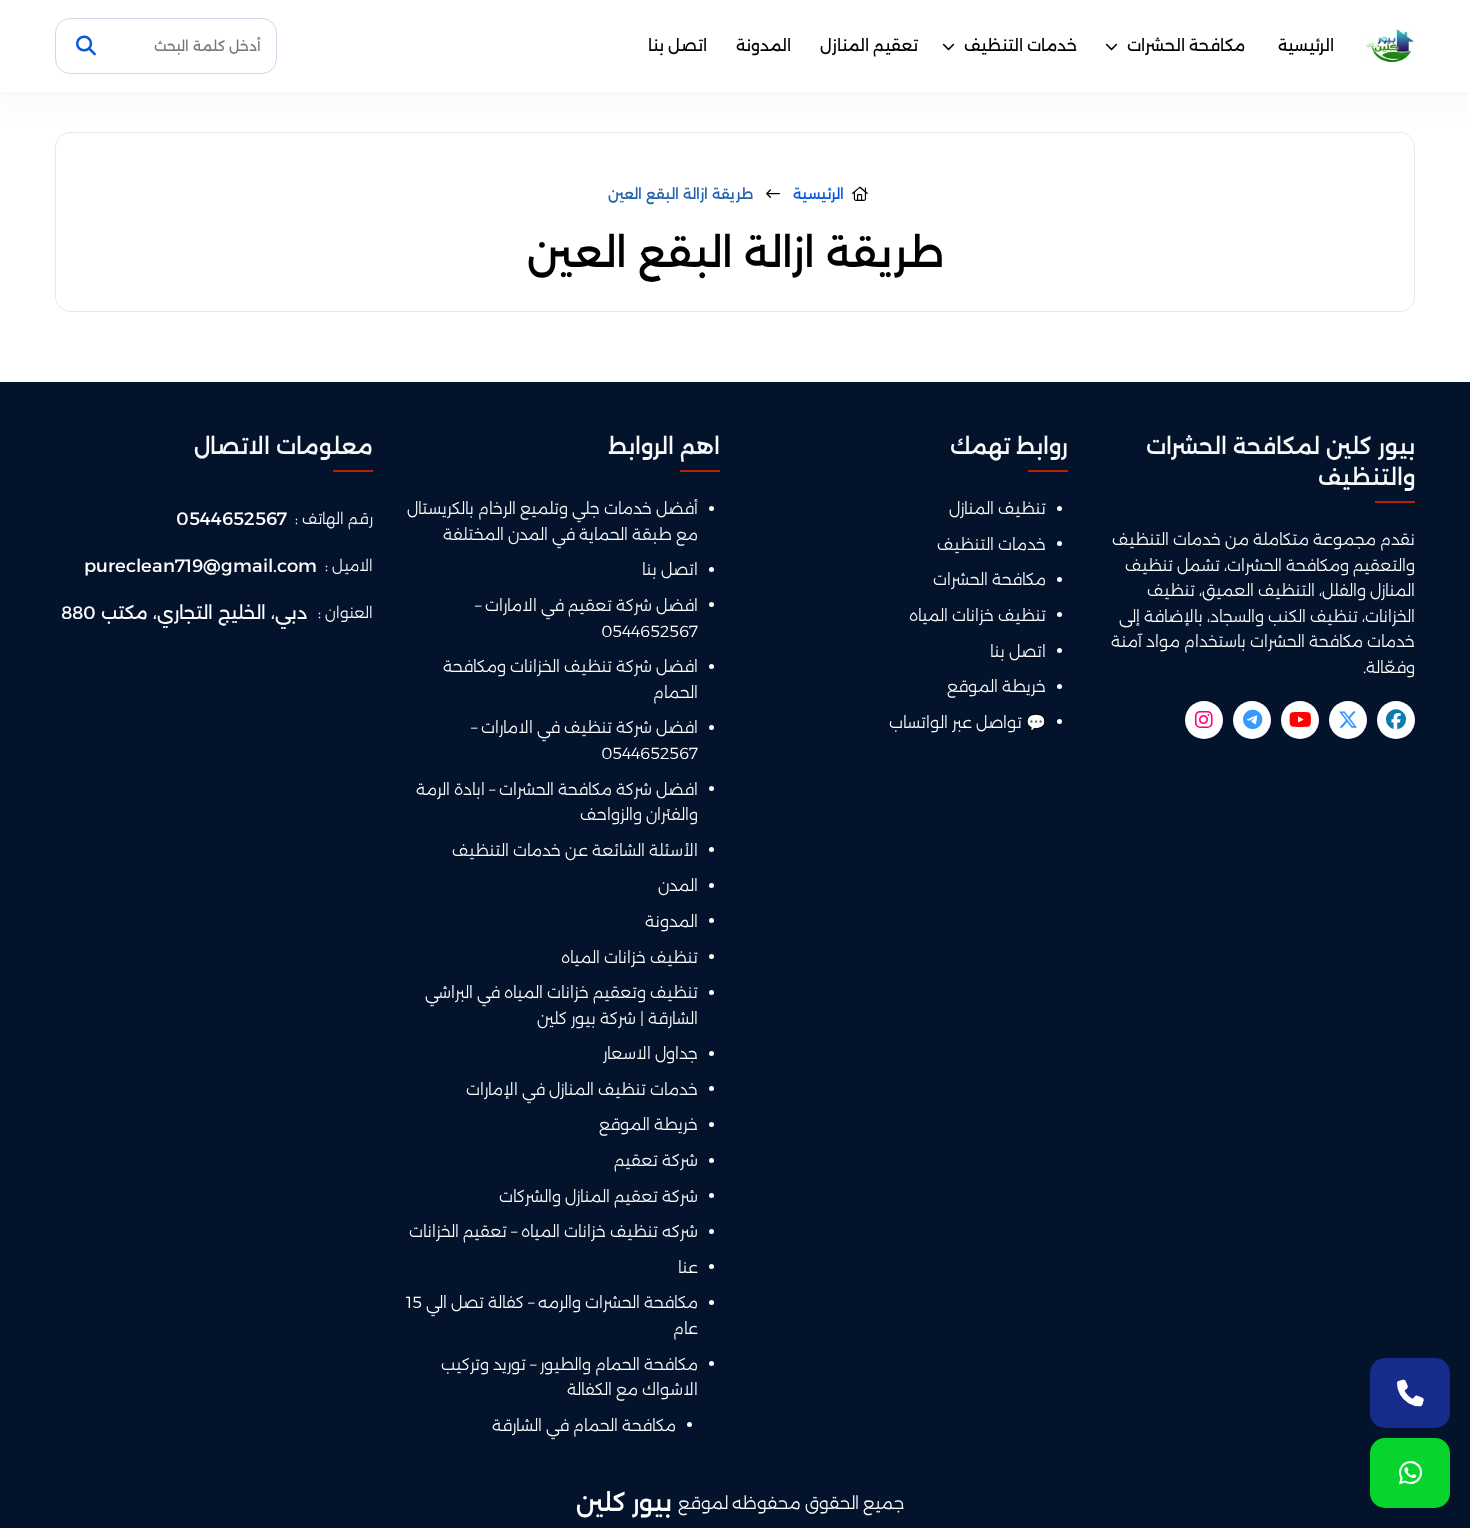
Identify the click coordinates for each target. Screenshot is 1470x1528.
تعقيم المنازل (869, 45)
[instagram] (1204, 720)
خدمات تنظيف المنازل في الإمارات (582, 1089)
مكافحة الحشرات (1186, 45)
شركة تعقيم (656, 1160)
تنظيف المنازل (997, 508)
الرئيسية (1306, 45)
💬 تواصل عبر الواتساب (967, 722)
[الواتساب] (1410, 1473)
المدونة (763, 45)
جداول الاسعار (650, 1053)
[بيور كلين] (1390, 46)
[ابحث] (86, 46)
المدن (678, 885)
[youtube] (1300, 720)
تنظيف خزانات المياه (977, 615)
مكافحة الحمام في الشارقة (584, 1425)
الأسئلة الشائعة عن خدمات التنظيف (575, 850)
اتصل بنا (677, 45)
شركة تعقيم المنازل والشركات (598, 1196)
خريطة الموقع (996, 686)
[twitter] (1348, 720)
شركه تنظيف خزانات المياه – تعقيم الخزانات (553, 1231)
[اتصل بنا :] (1410, 1393)
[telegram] (1252, 720)
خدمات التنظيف (1020, 45)
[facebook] (1396, 720)
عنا (688, 1267)
